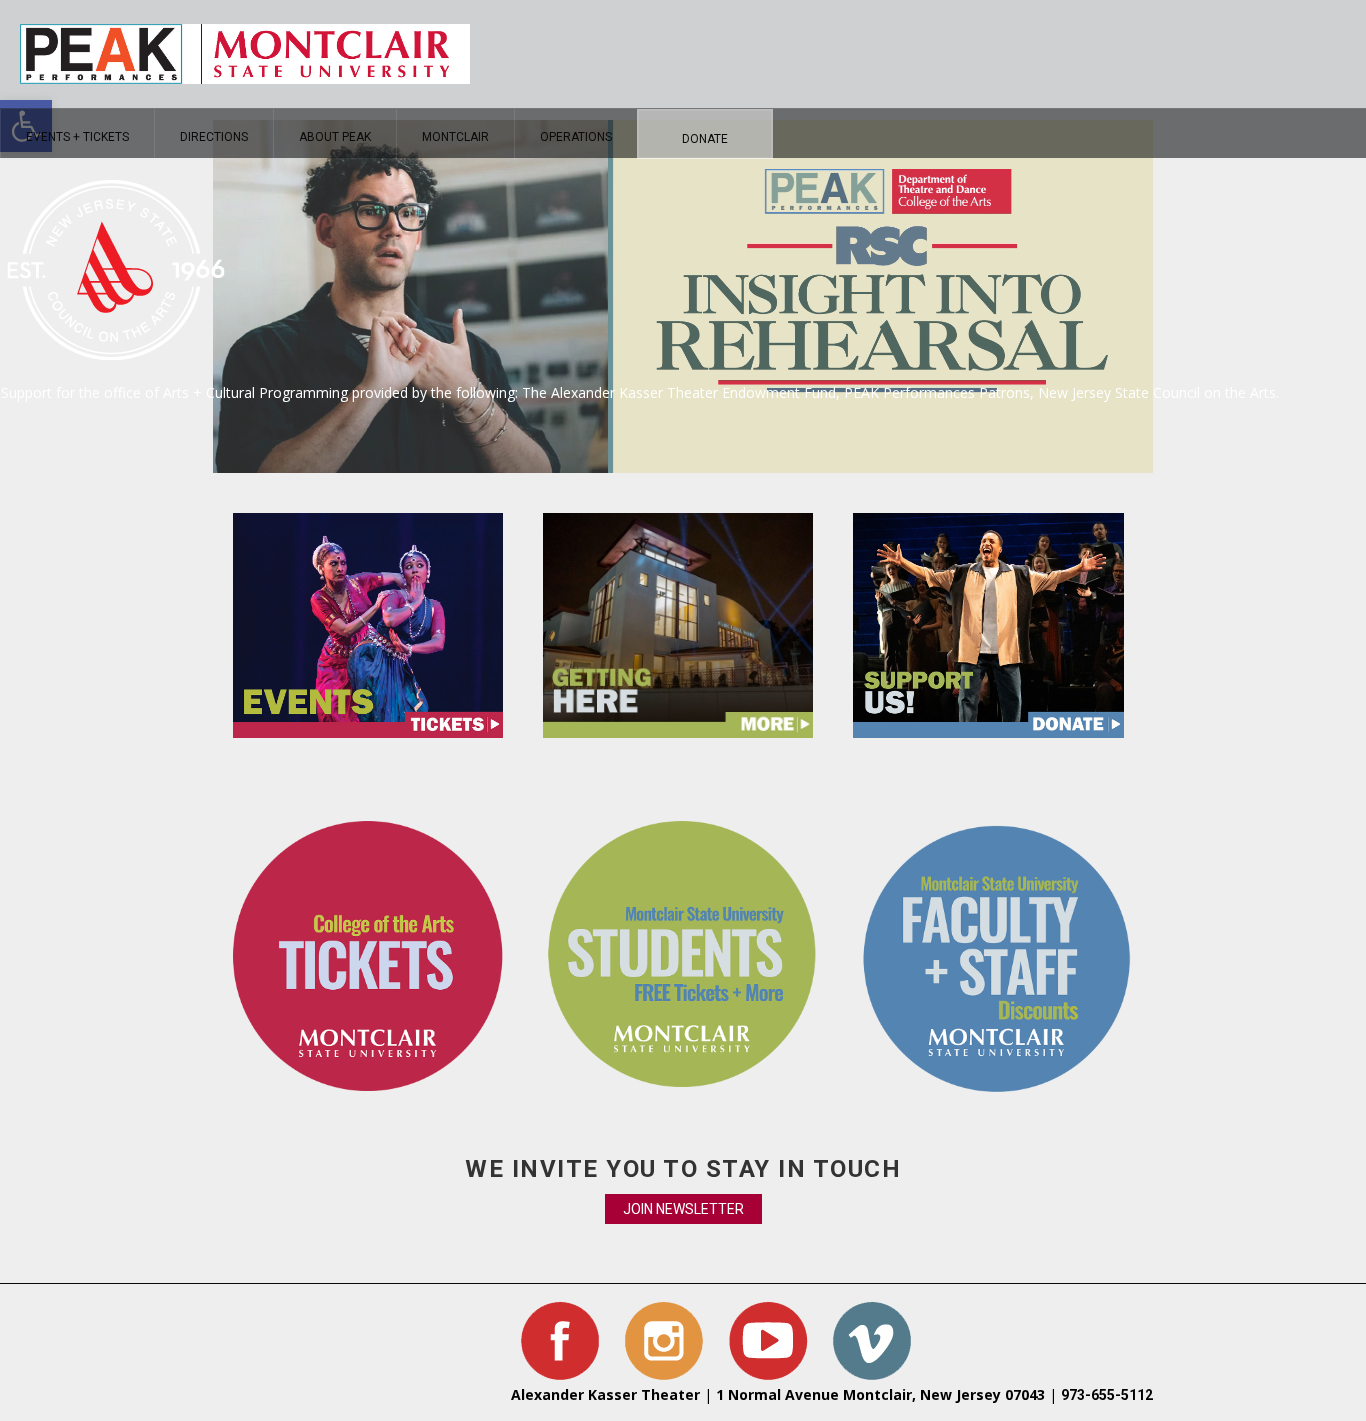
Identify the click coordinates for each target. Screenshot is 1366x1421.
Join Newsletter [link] (683, 1209)
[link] (77, 134)
